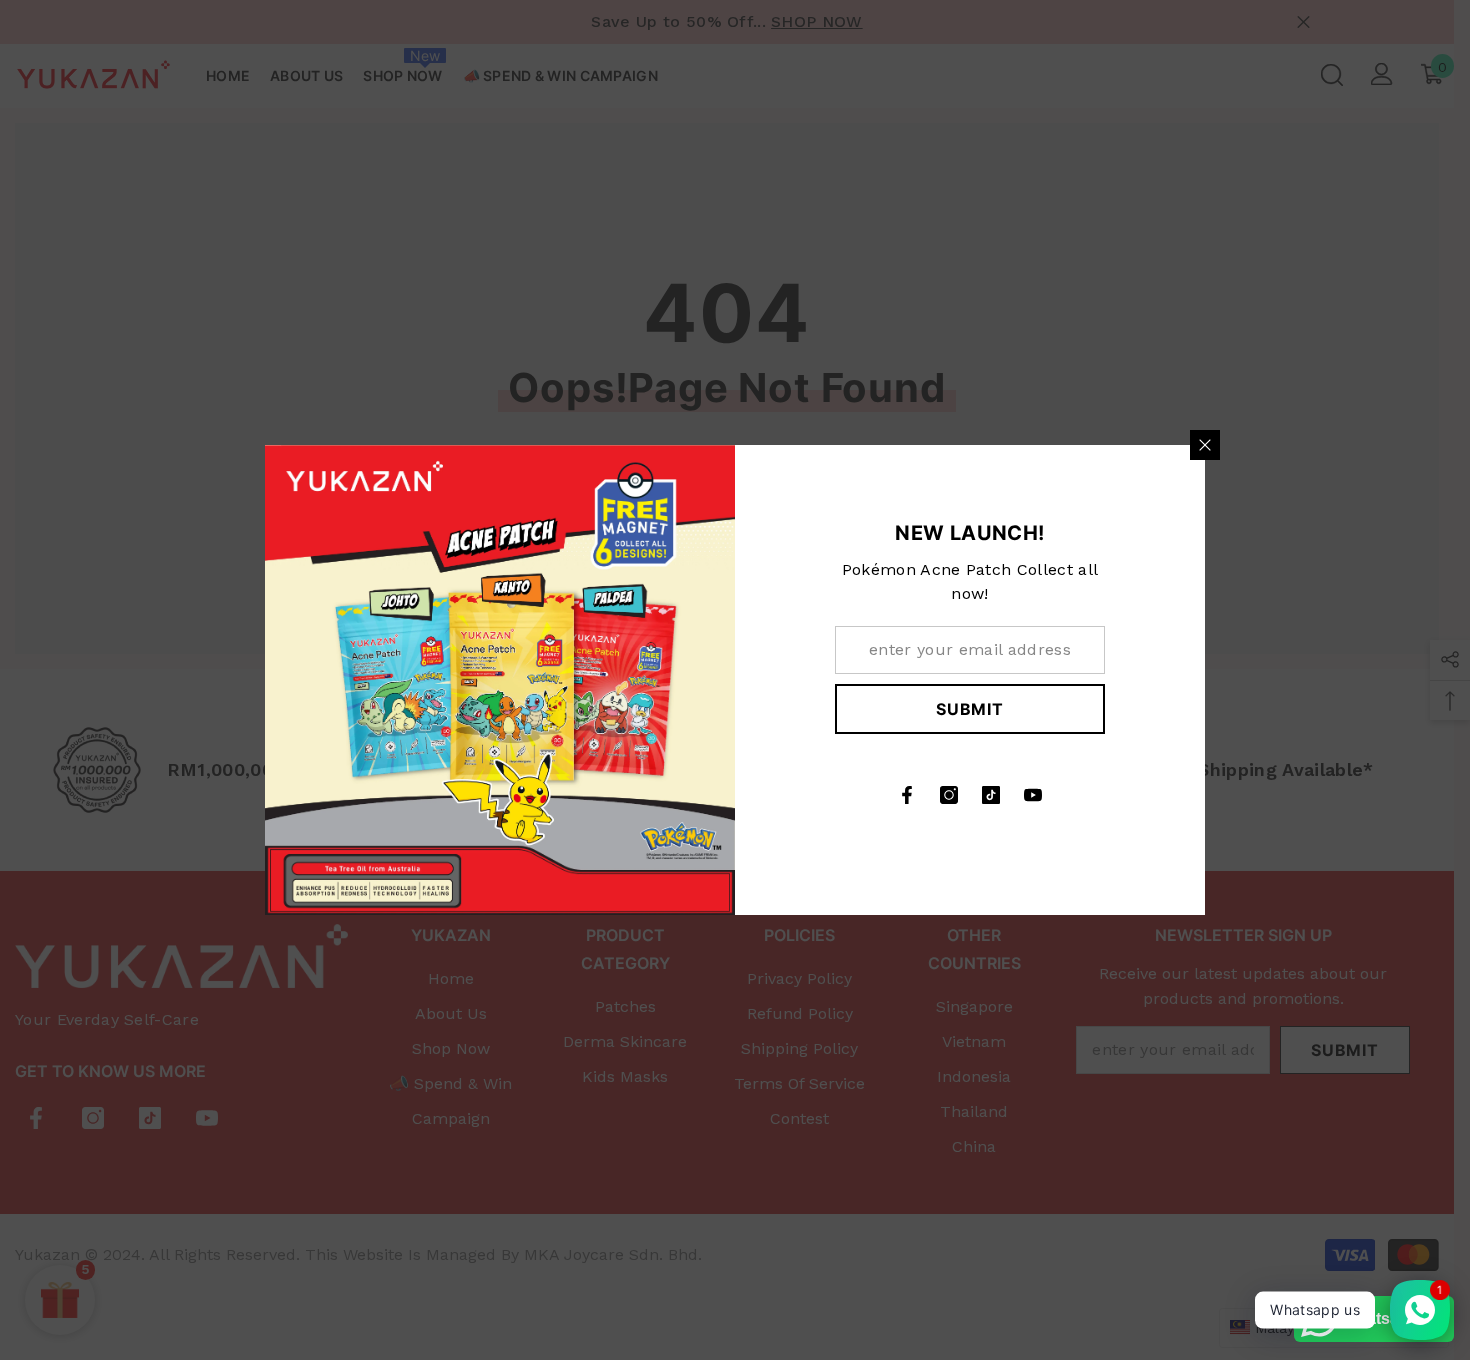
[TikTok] (991, 795)
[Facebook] (907, 795)
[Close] (1205, 445)
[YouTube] (1033, 795)
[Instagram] (949, 795)
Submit (970, 709)
